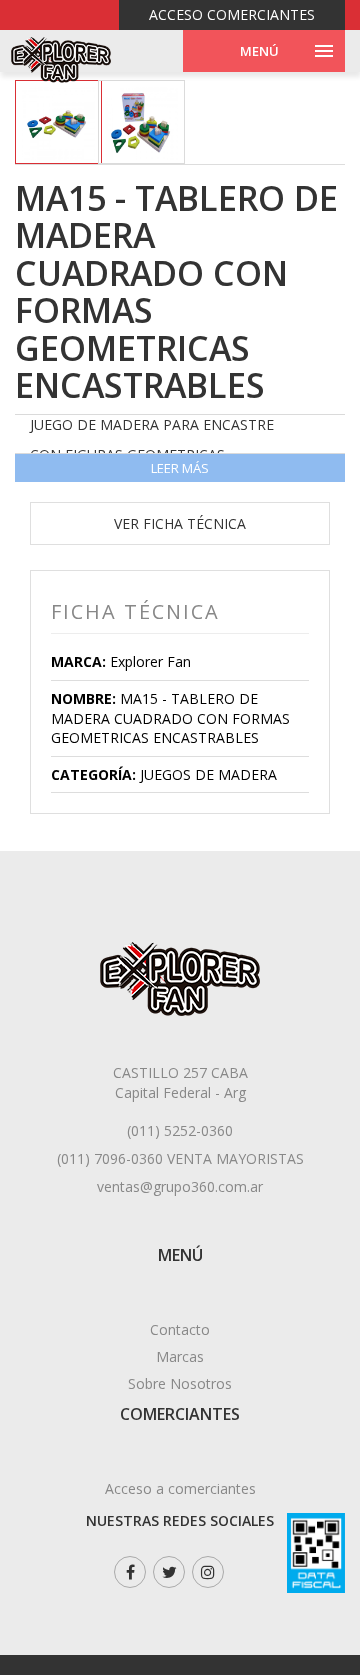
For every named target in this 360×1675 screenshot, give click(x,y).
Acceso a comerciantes (180, 1488)
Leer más (180, 468)
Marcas (180, 1356)
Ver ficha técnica (180, 523)
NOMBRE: (83, 698)
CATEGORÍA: (93, 774)
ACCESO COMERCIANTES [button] (232, 14)
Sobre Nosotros (180, 1383)
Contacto (180, 1329)
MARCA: (78, 661)
